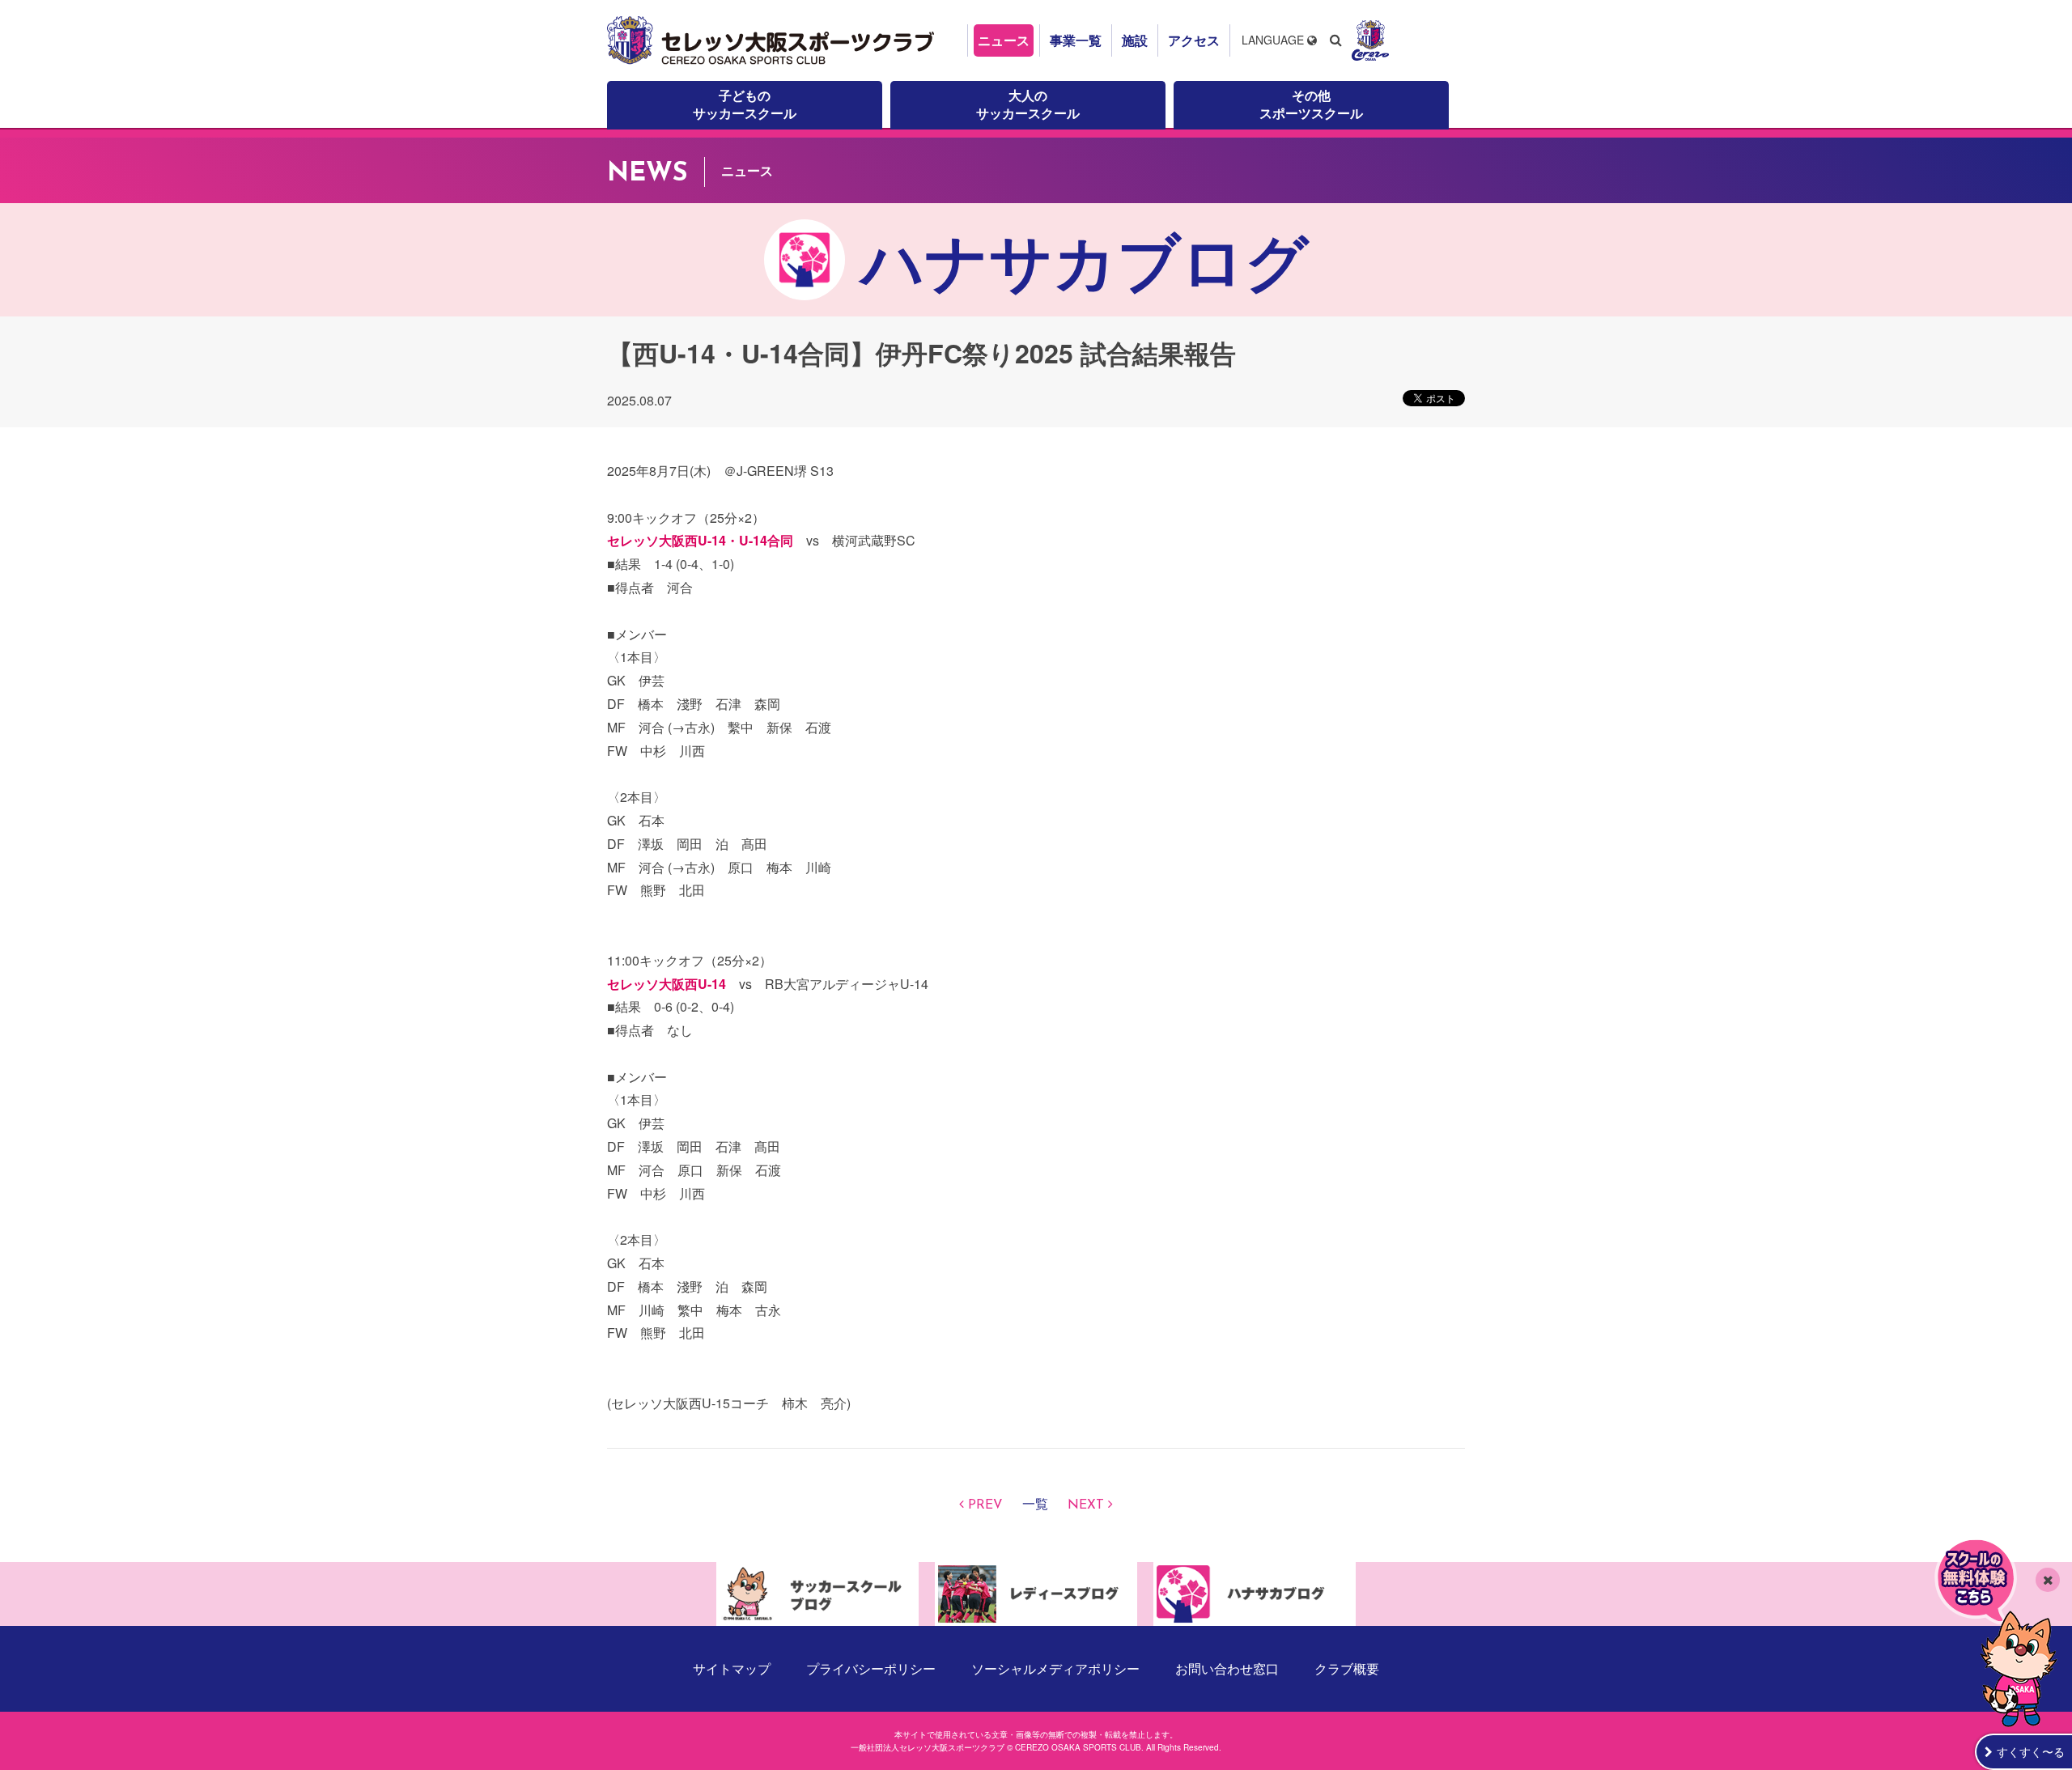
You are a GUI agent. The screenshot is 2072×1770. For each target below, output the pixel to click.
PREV (985, 1505)
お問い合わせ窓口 (1227, 1668)
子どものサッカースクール (745, 104)
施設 (1135, 40)
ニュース (1004, 40)
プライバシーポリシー (871, 1668)
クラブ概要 (1347, 1668)
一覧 (1035, 1505)
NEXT (1086, 1505)
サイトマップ (732, 1668)
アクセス (1194, 40)
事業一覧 (1076, 40)
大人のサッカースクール (1028, 104)
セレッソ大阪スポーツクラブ (773, 40)
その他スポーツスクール (1311, 104)
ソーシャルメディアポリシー (1055, 1668)
